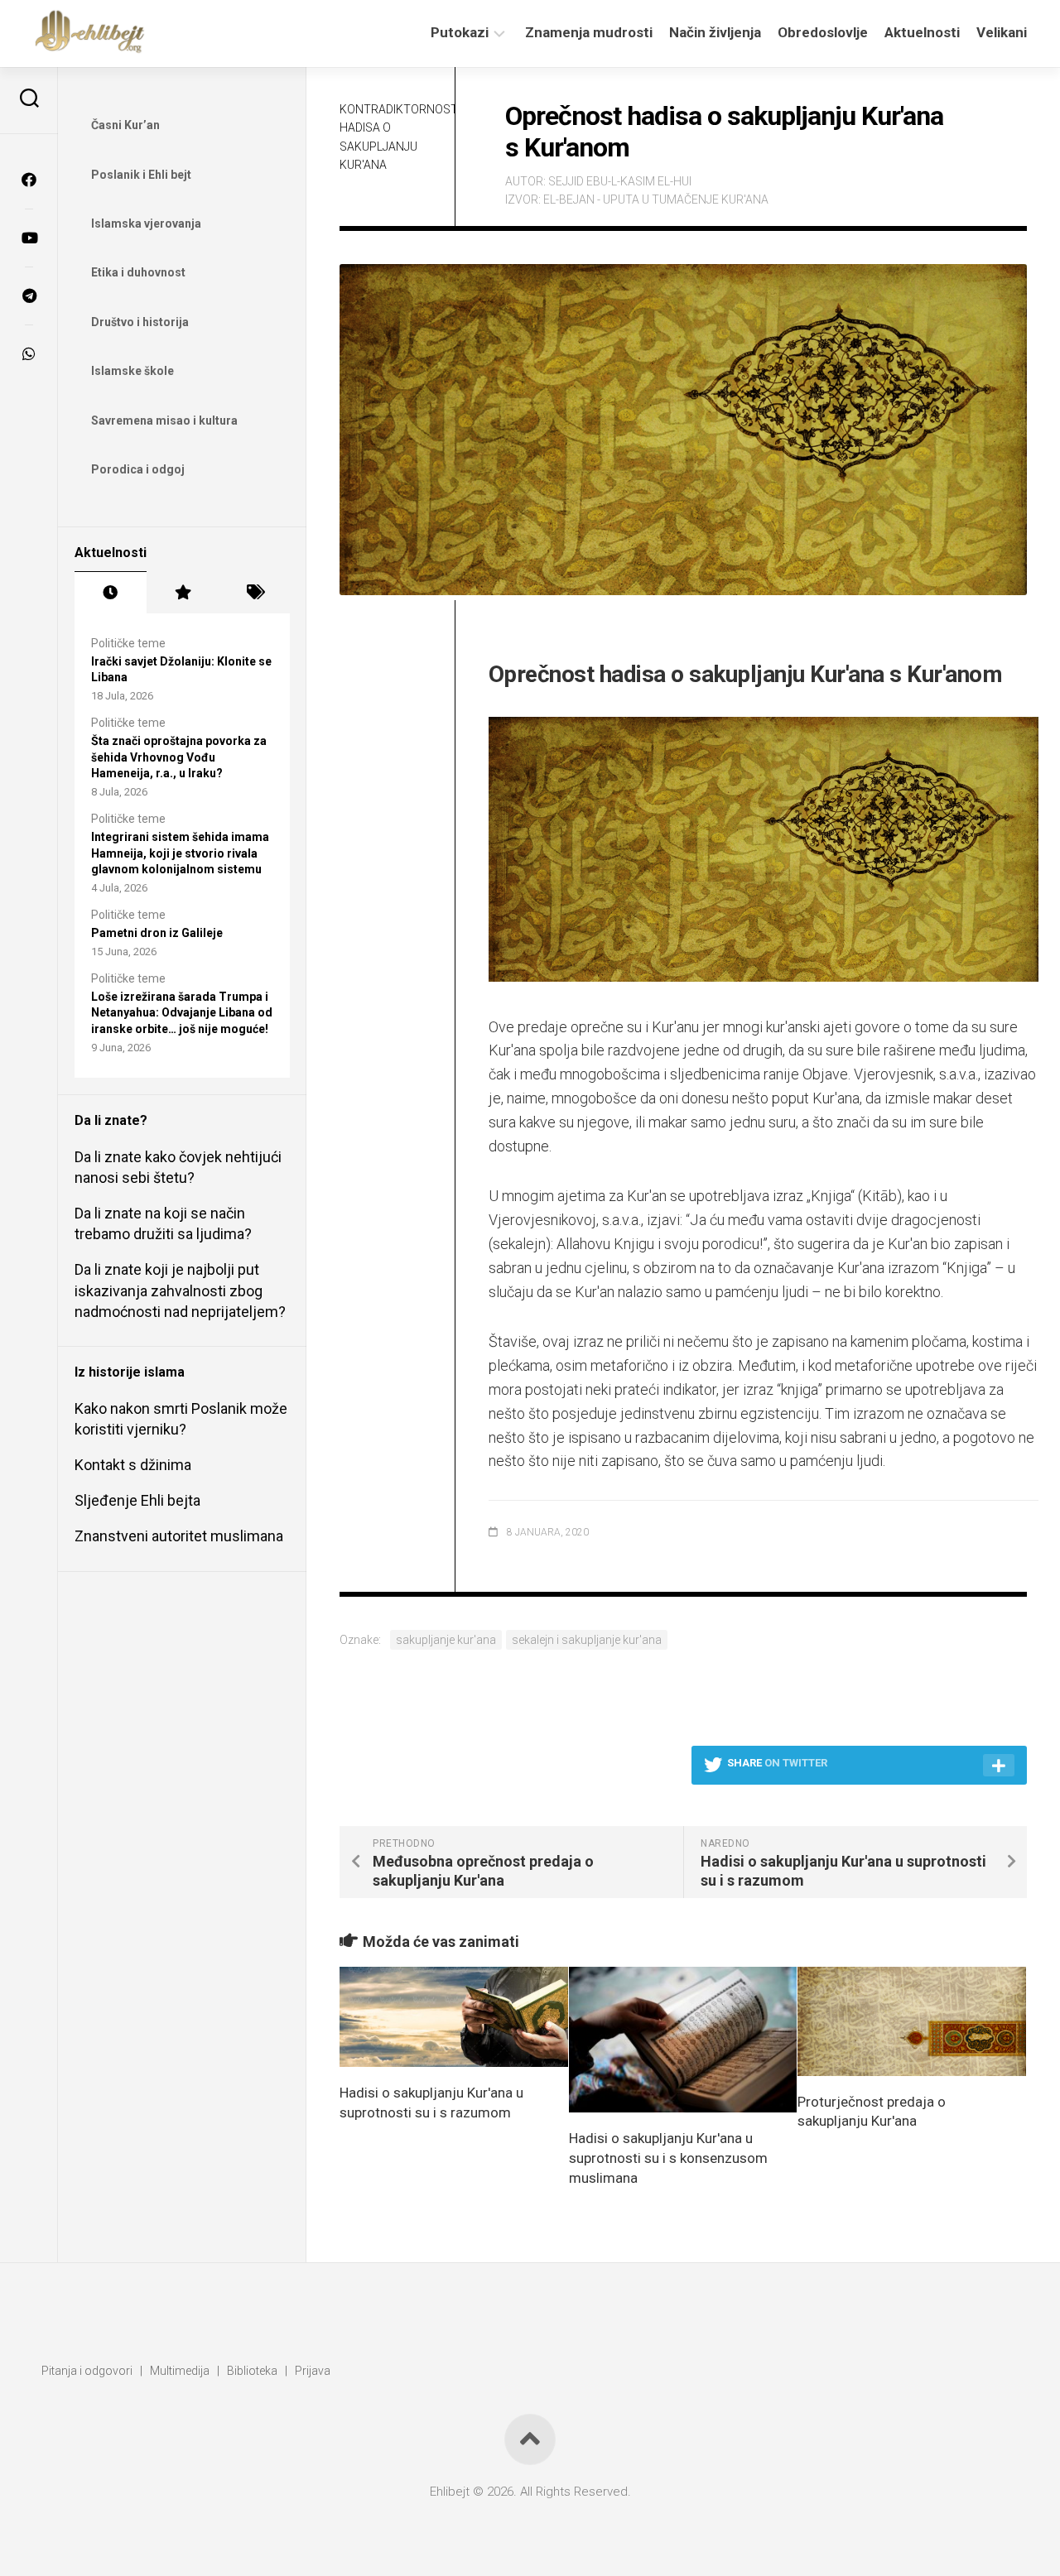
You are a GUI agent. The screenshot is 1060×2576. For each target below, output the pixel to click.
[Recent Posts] (111, 593)
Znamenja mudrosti (589, 32)
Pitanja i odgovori (87, 2371)
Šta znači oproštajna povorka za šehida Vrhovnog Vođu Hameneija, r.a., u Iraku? (179, 757)
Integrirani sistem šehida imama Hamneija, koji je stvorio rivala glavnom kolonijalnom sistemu (180, 853)
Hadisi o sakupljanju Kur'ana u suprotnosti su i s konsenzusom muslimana (668, 2158)
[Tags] (254, 593)
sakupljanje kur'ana (446, 1640)
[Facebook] (29, 180)
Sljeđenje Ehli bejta (137, 1500)
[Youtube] (29, 238)
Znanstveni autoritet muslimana (179, 1536)
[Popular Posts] (183, 593)
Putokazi (460, 32)
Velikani (1002, 32)
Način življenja (715, 32)
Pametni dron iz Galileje (157, 933)
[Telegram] (29, 296)
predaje (542, 1027)
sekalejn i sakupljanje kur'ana (587, 1640)
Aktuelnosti (922, 32)
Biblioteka (252, 2371)
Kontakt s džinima (133, 1465)
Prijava (313, 2371)
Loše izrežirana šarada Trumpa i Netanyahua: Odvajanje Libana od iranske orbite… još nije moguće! (182, 1013)
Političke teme (128, 643)
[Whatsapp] (29, 353)
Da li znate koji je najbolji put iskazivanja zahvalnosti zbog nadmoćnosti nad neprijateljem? (180, 1290)
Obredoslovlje (823, 32)
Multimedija (180, 2371)
